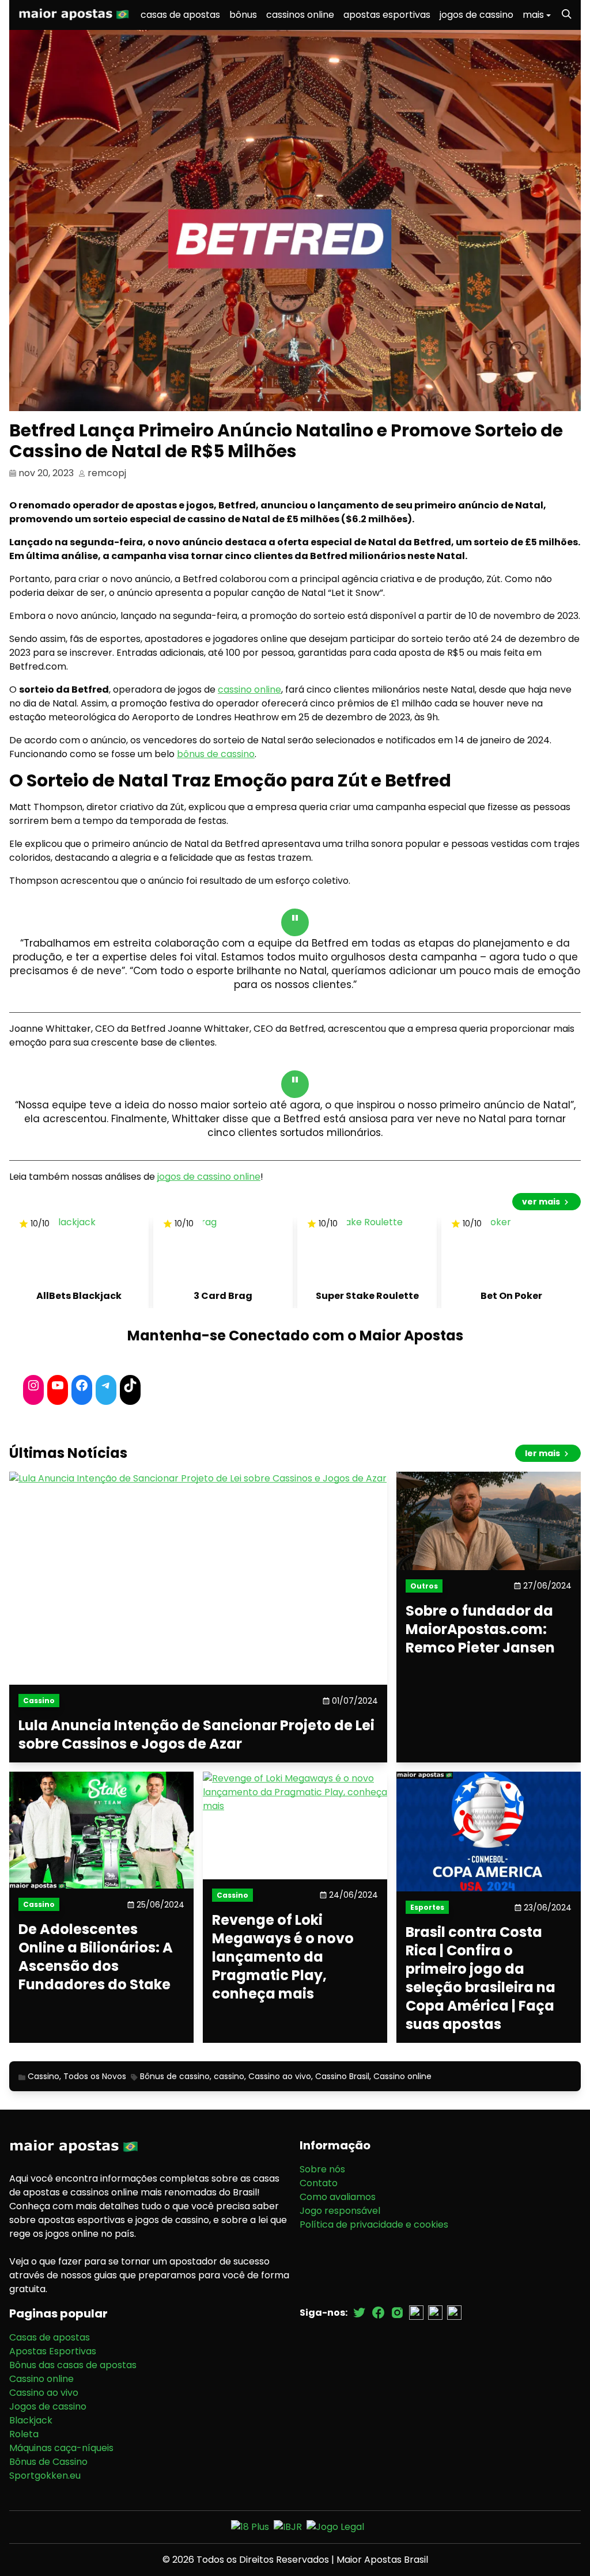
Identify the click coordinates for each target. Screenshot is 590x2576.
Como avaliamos (338, 2197)
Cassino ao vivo (280, 2076)
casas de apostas (180, 15)
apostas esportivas (387, 15)
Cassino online (402, 2076)
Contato (319, 2183)
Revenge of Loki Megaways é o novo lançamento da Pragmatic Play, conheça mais (283, 1957)
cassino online (249, 689)
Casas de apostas (50, 2337)
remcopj (107, 473)
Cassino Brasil (342, 2076)
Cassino (44, 2076)
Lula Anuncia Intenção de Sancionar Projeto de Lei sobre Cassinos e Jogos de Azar (196, 1735)
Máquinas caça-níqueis (61, 2448)
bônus (243, 15)
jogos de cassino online (209, 1177)
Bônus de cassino (175, 2076)
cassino (229, 2076)
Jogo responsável (340, 2211)
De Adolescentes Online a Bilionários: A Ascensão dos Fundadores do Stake (96, 1958)
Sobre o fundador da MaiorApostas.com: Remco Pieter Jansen (480, 1629)
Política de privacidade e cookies (374, 2224)
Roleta (24, 2434)
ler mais (543, 1453)
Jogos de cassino (48, 2406)
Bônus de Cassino (48, 2462)
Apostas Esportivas (53, 2351)
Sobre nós (322, 2169)
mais (533, 15)
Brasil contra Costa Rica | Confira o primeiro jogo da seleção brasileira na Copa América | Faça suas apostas (481, 1978)
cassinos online (300, 15)
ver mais (542, 1202)
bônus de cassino (216, 754)
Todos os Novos (95, 2076)
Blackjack (31, 2420)
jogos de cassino (476, 15)
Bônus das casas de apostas (73, 2365)
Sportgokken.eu (45, 2476)
